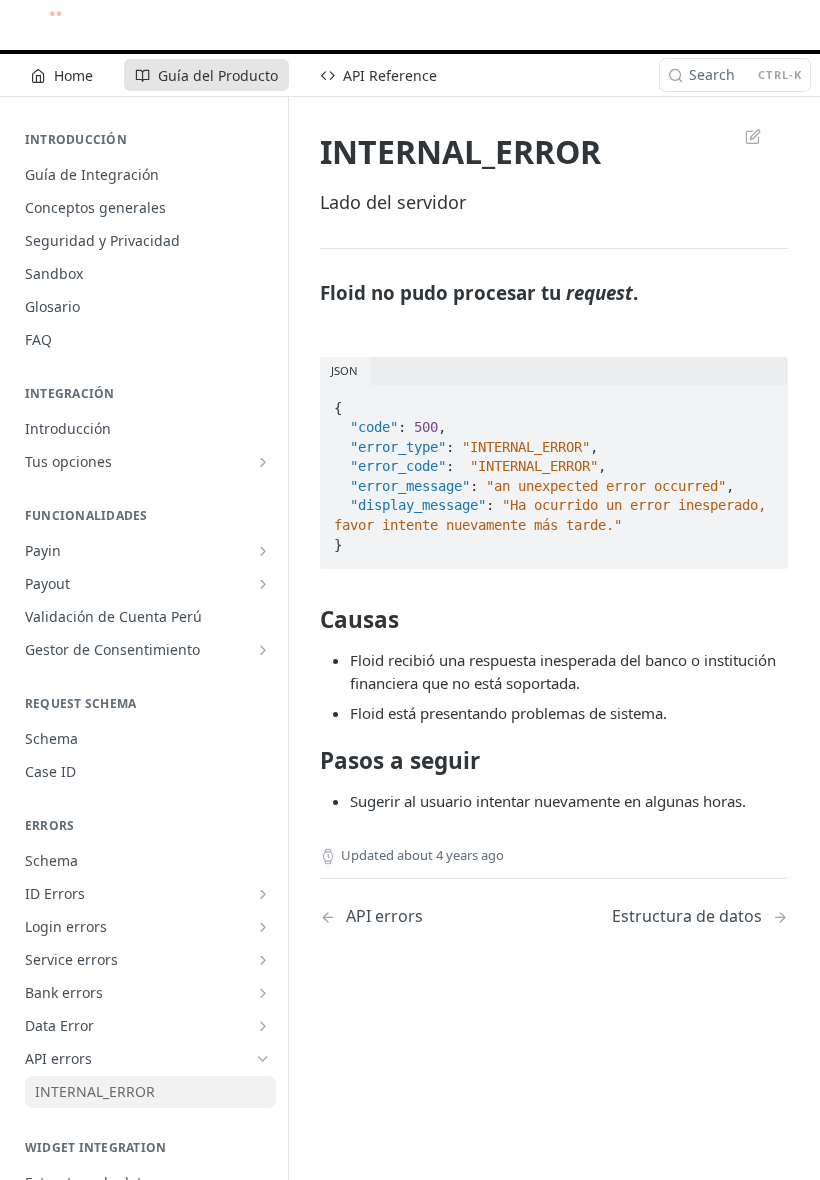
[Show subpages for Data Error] (263, 1026)
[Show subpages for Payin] (263, 551)
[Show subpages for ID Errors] (263, 894)
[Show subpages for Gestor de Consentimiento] (263, 650)
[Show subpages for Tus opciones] (263, 462)
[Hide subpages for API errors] (263, 1059)
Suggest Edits (743, 136)
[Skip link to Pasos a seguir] (306, 761)
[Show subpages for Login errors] (263, 927)
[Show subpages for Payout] (263, 584)
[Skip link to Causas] (306, 620)
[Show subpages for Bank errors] (263, 993)
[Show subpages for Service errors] (263, 960)
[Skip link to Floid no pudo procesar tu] (306, 293)
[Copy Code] (764, 402)
